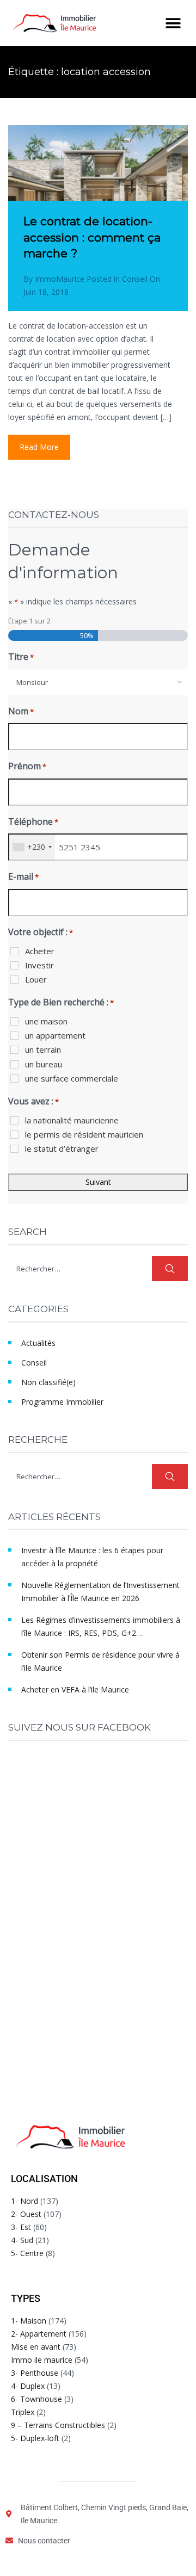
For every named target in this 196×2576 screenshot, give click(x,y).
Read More (39, 447)
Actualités (38, 1343)
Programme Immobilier (62, 1402)
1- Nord (24, 2201)
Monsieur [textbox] (32, 682)
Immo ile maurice (42, 2360)
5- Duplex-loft (35, 2438)
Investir (39, 965)
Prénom (27, 766)
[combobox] (98, 682)
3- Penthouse (35, 2373)
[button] (173, 23)
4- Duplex (28, 2386)
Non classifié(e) (48, 1382)
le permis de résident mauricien (84, 1134)
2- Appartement (39, 2334)
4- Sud (22, 2240)
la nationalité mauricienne (72, 1120)
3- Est (21, 2227)
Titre (21, 657)
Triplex (23, 2412)
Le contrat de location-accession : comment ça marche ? (92, 237)
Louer (36, 979)
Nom (21, 711)
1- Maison (29, 2321)
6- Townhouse (36, 2399)
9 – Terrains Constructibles (58, 2425)
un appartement (55, 1035)
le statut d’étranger (62, 1148)
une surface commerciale (72, 1078)
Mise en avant (36, 2347)
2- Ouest (26, 2214)
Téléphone (33, 821)
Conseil (135, 279)
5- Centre (27, 2253)
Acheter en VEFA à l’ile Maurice (75, 1689)
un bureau (44, 1064)
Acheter (40, 951)
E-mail (23, 876)
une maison (46, 1021)
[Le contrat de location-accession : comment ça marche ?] (98, 185)
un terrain (43, 1049)
